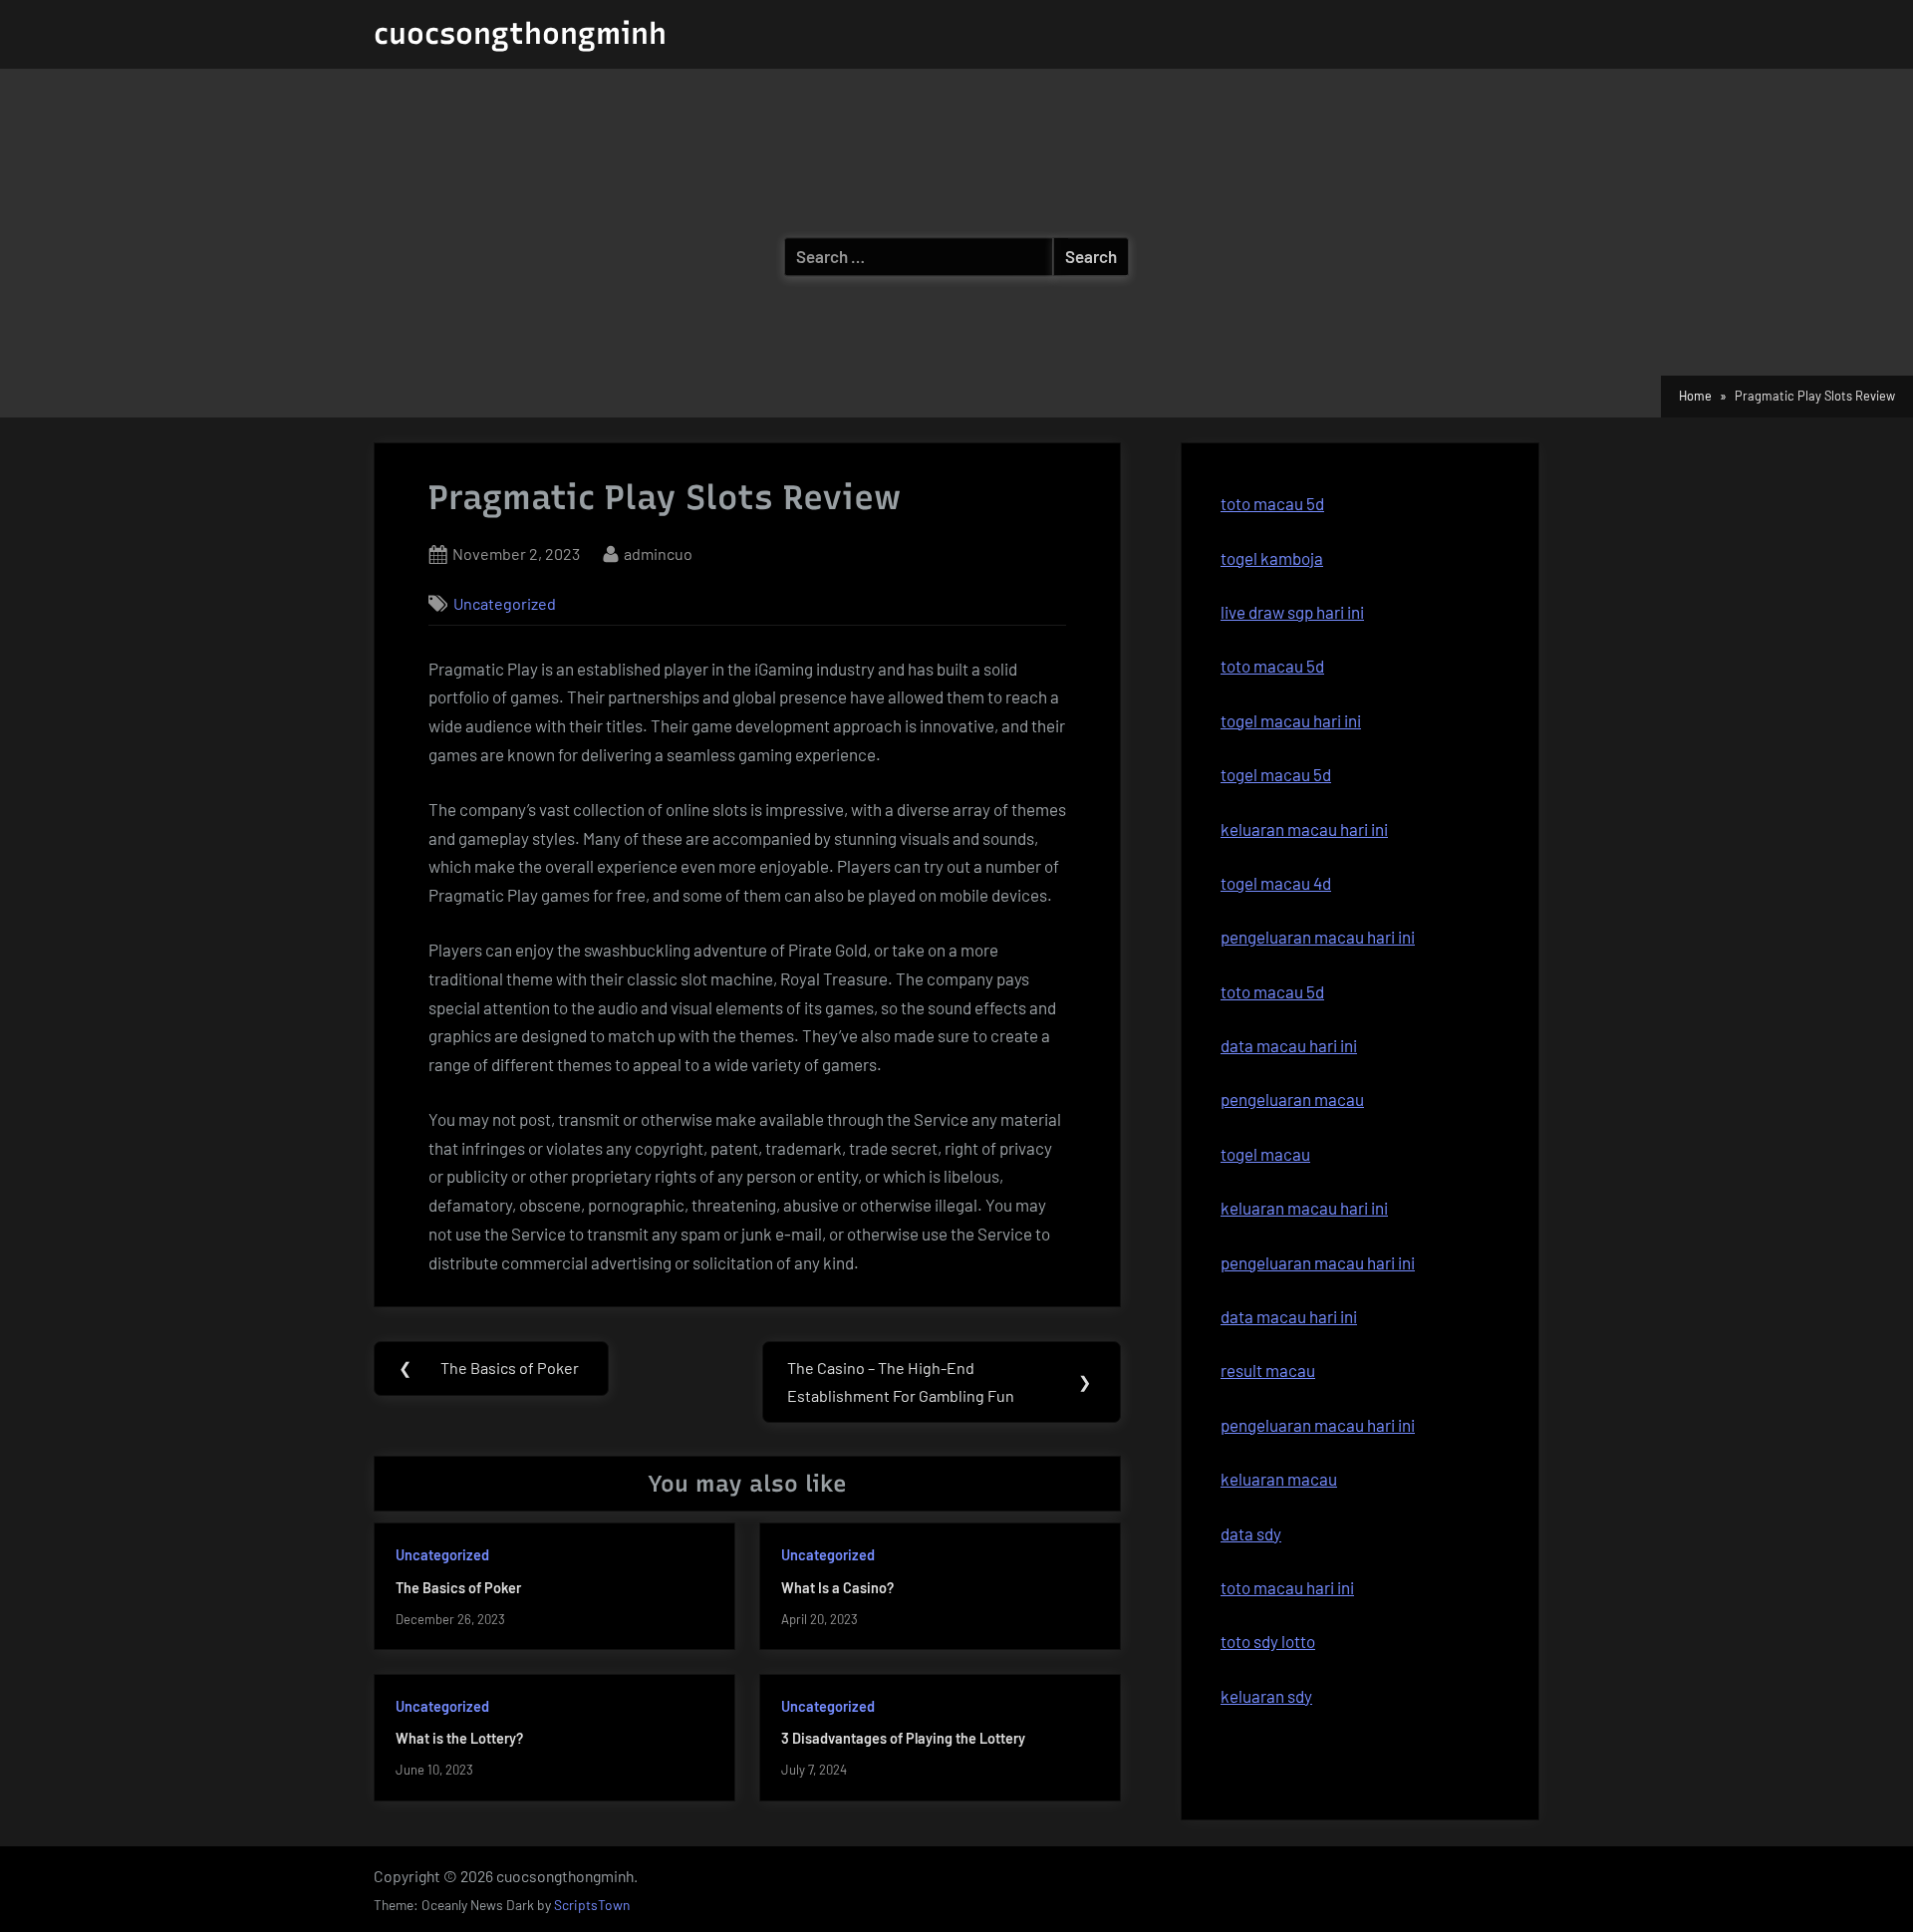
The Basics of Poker (458, 1588)
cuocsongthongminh (520, 33)
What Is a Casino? (837, 1588)
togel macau (1265, 1154)
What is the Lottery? (459, 1738)
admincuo (658, 553)
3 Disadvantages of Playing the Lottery (903, 1738)
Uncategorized (505, 603)
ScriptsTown (592, 1905)
